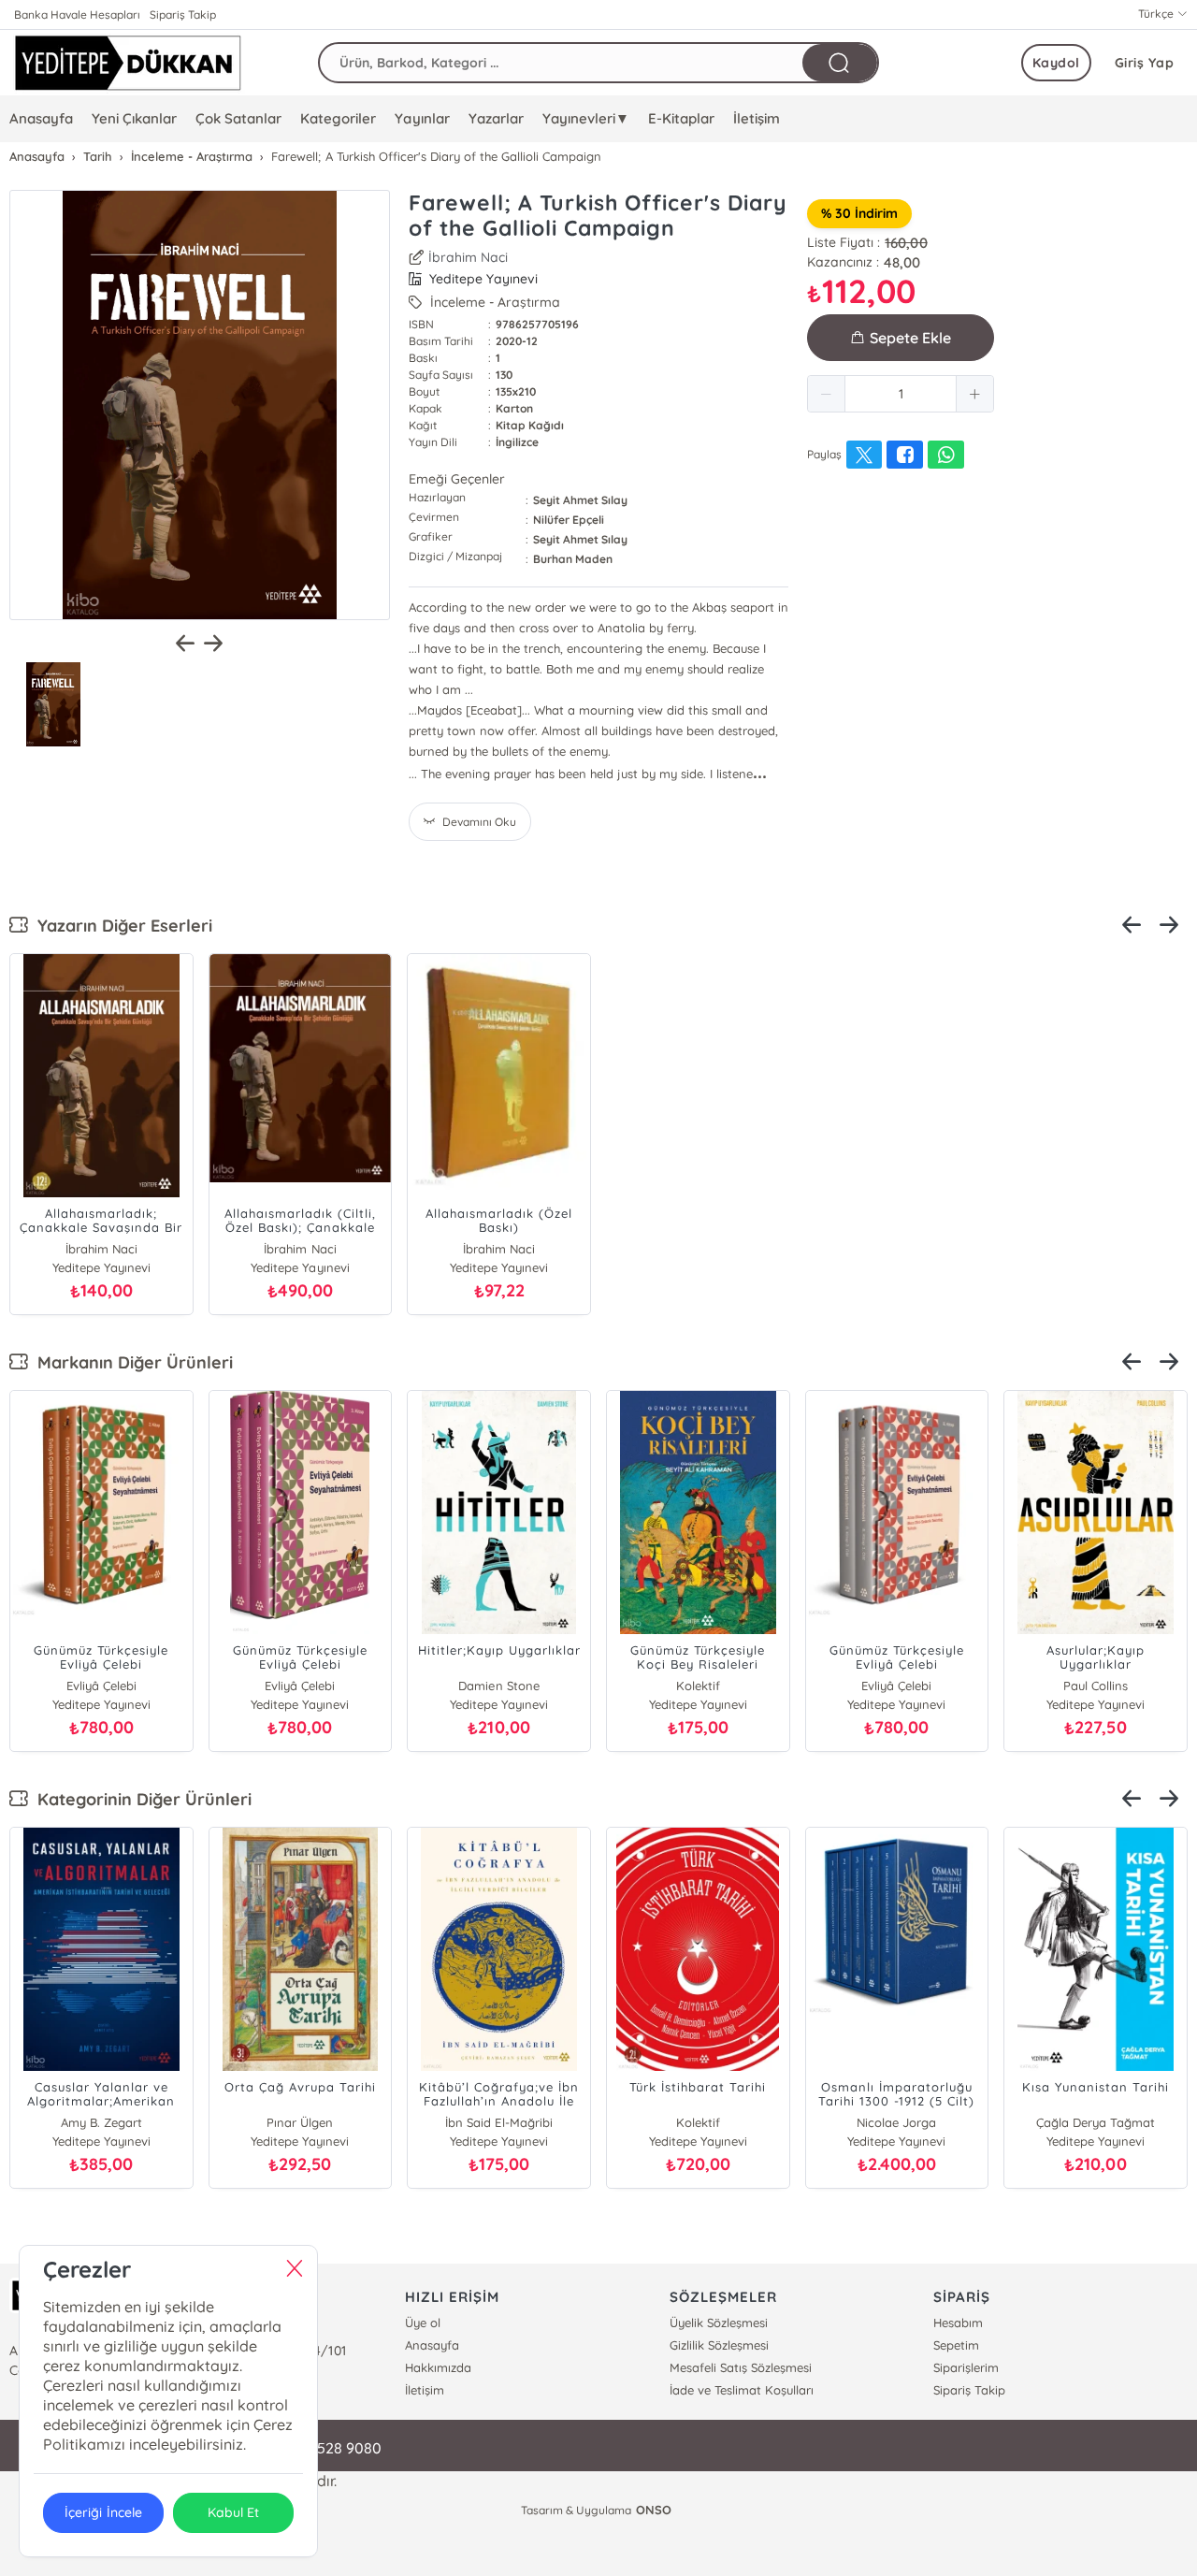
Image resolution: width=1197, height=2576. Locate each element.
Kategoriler (338, 118)
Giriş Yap (1145, 63)
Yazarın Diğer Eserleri (120, 926)
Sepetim (956, 2345)
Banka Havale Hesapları (77, 14)
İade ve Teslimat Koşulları (742, 2390)
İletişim (757, 118)
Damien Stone (498, 1686)
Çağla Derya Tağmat (1096, 2122)
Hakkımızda (438, 2367)
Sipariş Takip (183, 14)
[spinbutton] (901, 394)
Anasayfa (41, 118)
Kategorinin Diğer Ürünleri (140, 1799)
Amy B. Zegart (101, 2122)
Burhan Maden (573, 559)
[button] (827, 394)
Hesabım (958, 2323)
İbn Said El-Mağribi (498, 2122)
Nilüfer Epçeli (569, 520)
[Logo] (128, 63)
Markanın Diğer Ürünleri (130, 1362)
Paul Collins (1096, 1686)
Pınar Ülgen (300, 2122)
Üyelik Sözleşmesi (719, 2323)
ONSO (654, 2510)
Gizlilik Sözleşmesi (719, 2345)
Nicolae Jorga (896, 2122)
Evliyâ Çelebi (101, 1686)
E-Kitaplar (681, 118)
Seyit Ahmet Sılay (580, 500)
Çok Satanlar (238, 118)
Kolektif (698, 1686)
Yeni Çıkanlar (134, 118)
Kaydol (1056, 63)
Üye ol (423, 2323)
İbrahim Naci (468, 257)
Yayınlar (422, 118)
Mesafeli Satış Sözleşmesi (741, 2367)
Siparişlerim (966, 2367)
